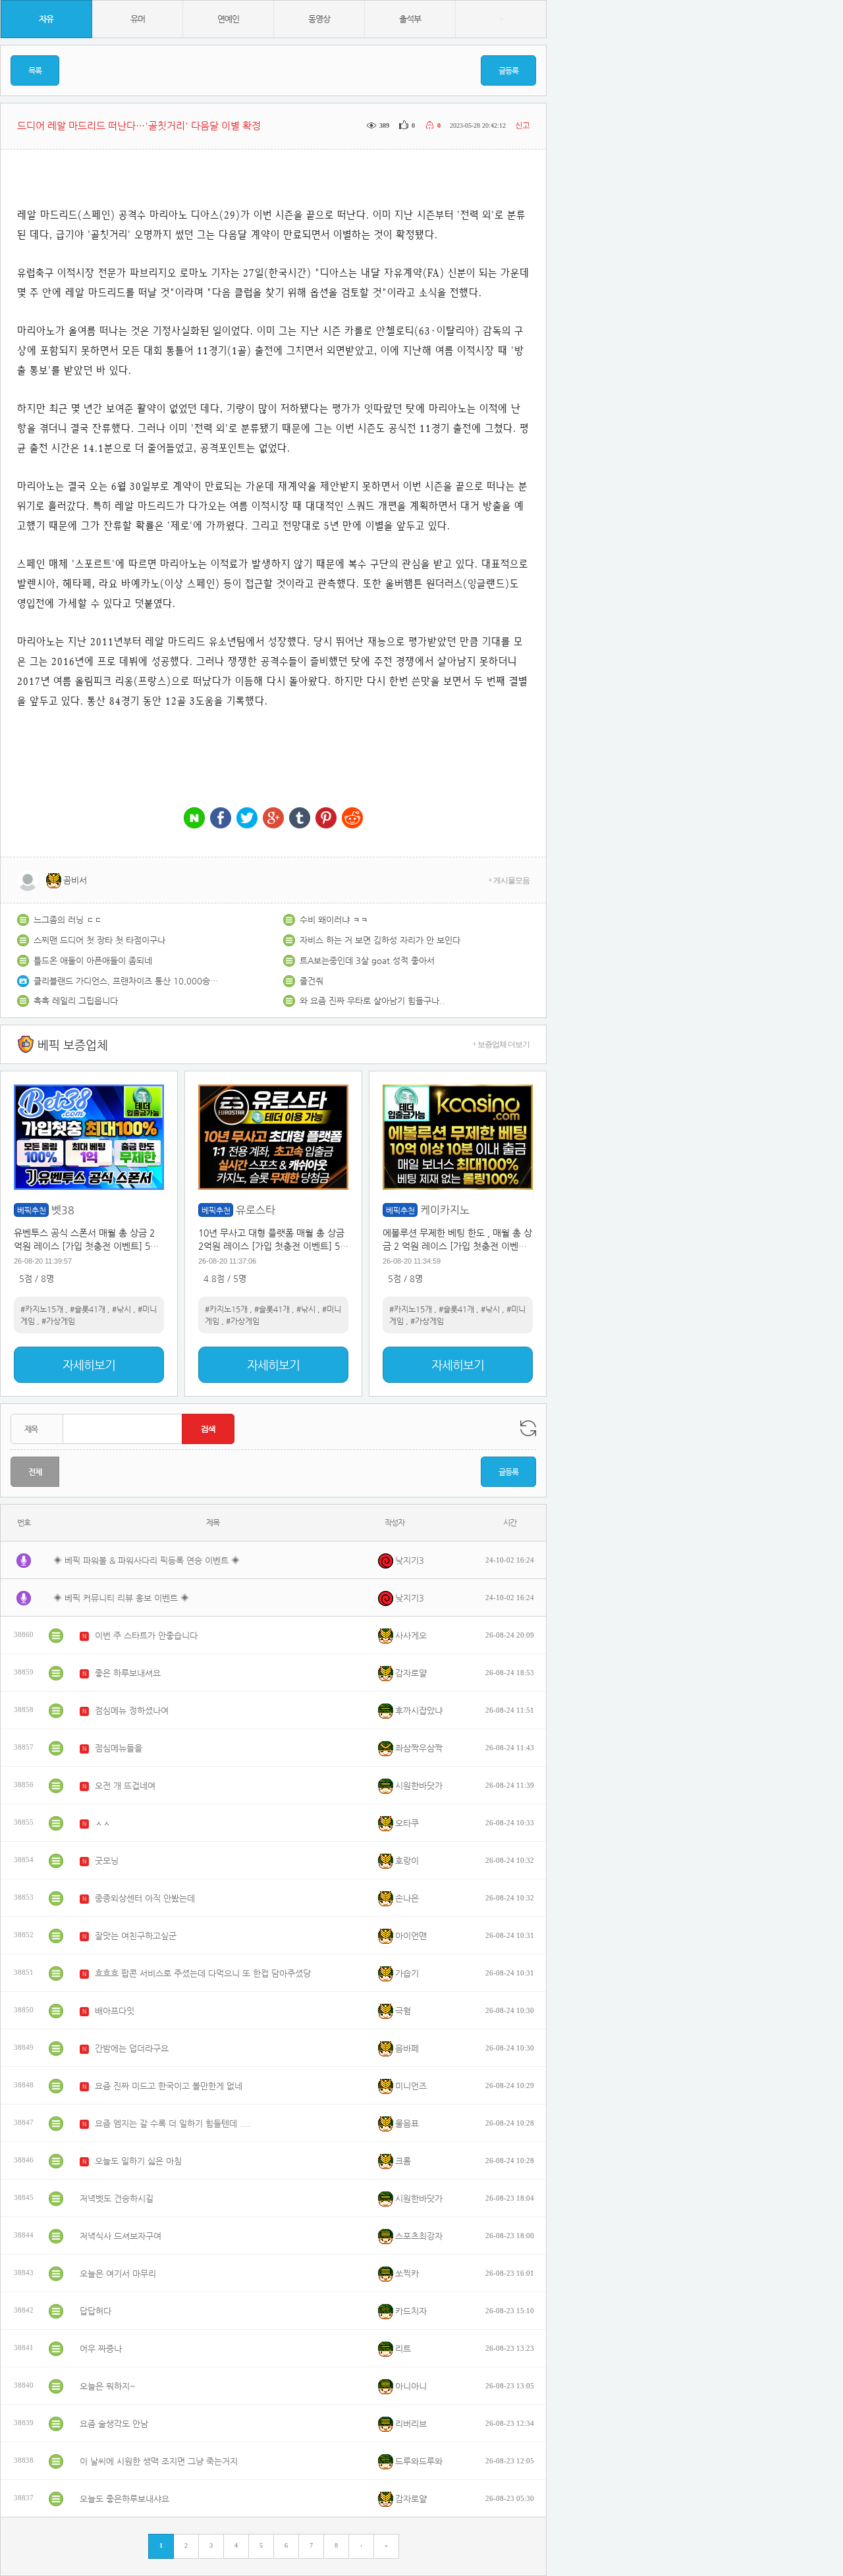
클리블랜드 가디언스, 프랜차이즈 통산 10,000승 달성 (126, 981)
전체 (35, 1472)
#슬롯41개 (88, 1309)
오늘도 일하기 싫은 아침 (138, 2161)
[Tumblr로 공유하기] (300, 819)
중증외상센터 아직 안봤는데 (145, 1898)
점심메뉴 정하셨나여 (132, 1710)
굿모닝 (107, 1861)
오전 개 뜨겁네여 (125, 1785)
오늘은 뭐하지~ (108, 2386)
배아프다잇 (115, 2011)
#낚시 (122, 1309)
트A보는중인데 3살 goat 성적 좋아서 (367, 960)
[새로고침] (528, 1428)
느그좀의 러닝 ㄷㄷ (68, 920)
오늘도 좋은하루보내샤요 (124, 2499)
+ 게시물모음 (509, 880)
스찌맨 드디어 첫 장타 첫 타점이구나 (99, 940)
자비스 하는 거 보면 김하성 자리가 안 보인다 (380, 940)
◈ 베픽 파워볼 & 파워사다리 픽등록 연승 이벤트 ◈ (147, 1560)
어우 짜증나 (101, 2348)
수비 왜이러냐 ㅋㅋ (334, 920)
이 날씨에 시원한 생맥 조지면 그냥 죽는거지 (159, 2461)
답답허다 (95, 2311)
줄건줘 (312, 981)
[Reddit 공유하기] (352, 819)
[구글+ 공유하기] (273, 819)
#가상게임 (58, 1321)
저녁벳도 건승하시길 (117, 2198)
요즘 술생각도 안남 (114, 2424)
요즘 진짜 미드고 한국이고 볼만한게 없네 (169, 2086)
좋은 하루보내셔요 (128, 1673)
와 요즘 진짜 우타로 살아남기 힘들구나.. (372, 1001)
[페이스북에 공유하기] (221, 819)
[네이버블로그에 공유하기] (194, 819)
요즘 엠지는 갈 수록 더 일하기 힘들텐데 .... (173, 2123)
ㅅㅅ (103, 1823)
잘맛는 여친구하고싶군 (136, 1936)
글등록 (508, 70)
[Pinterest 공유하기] (326, 819)
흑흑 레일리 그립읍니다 (76, 1001)
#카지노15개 (42, 1309)
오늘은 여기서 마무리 (118, 2273)
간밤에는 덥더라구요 (132, 2048)
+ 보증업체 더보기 (501, 1044)
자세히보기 (89, 1365)
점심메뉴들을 (119, 1748)
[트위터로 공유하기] (247, 819)
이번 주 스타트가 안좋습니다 (146, 1635)
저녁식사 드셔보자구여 (121, 2236)
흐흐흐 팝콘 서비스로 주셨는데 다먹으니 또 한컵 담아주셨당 (203, 1973)
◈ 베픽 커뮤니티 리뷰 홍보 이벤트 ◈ (121, 1598)
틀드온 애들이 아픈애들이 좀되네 (93, 960)
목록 (35, 70)
